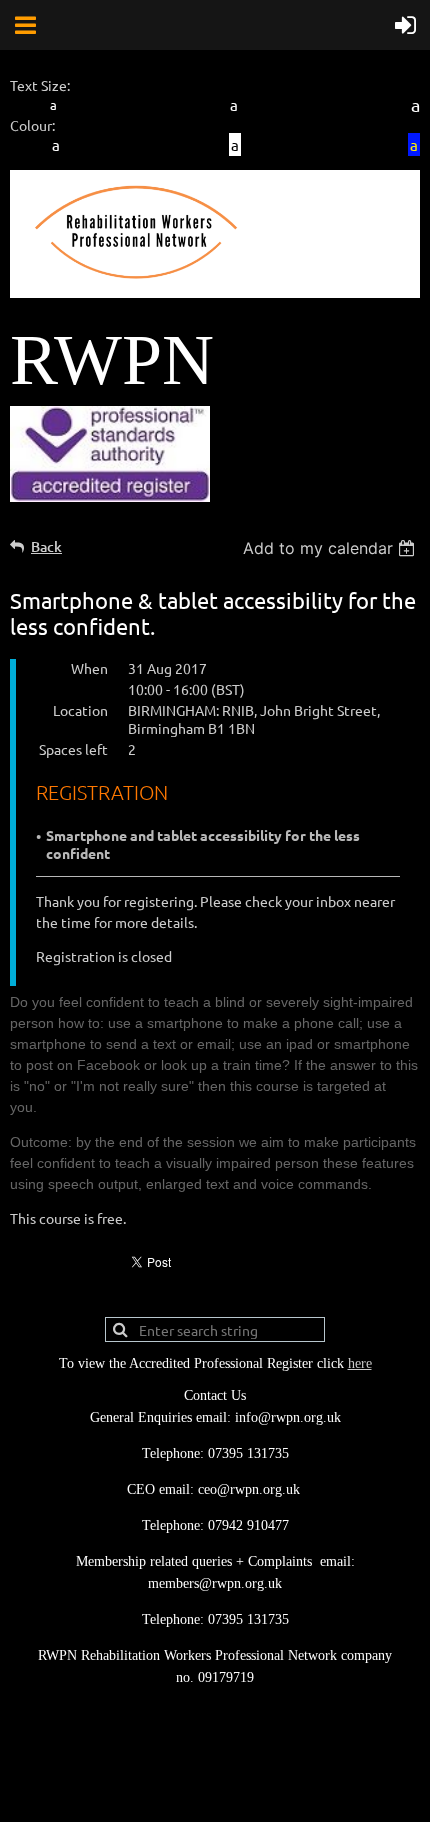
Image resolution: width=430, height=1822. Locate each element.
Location (80, 710)
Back (46, 546)
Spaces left (73, 749)
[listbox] (331, 548)
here (360, 1363)
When (89, 668)
